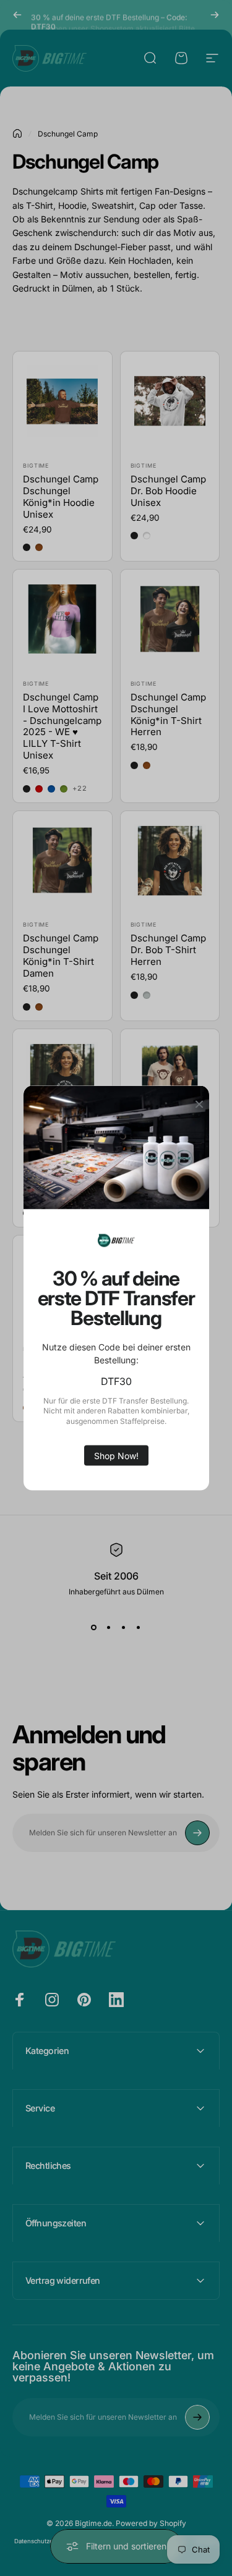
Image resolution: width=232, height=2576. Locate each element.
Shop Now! (116, 1455)
